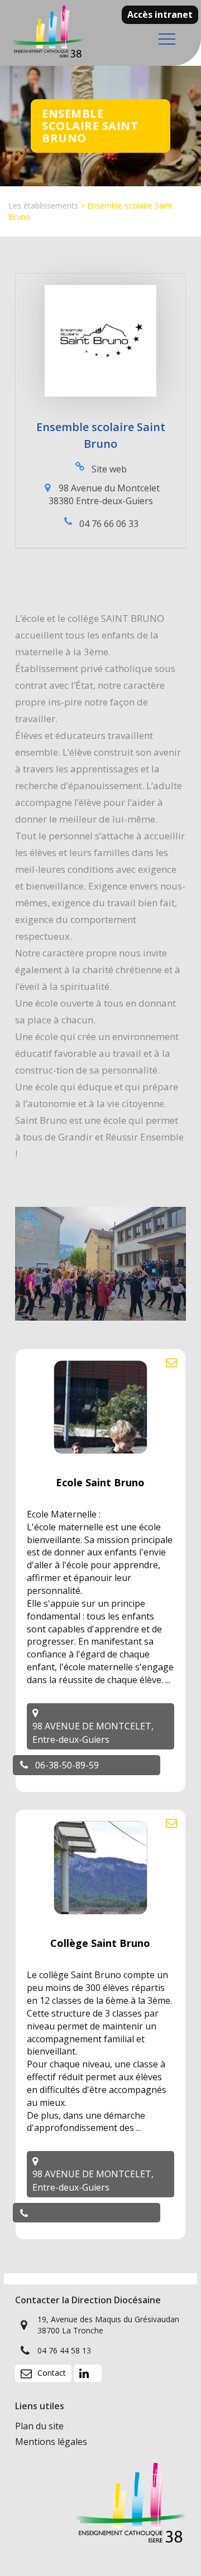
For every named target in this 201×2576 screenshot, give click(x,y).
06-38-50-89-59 (67, 1765)
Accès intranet (160, 15)
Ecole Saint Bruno (100, 1482)
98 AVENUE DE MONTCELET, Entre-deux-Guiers (93, 1733)
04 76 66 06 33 (109, 524)
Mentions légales (51, 2442)
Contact (52, 2373)
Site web (109, 469)
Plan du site (39, 2426)
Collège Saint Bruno (100, 1943)
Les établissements (43, 206)
